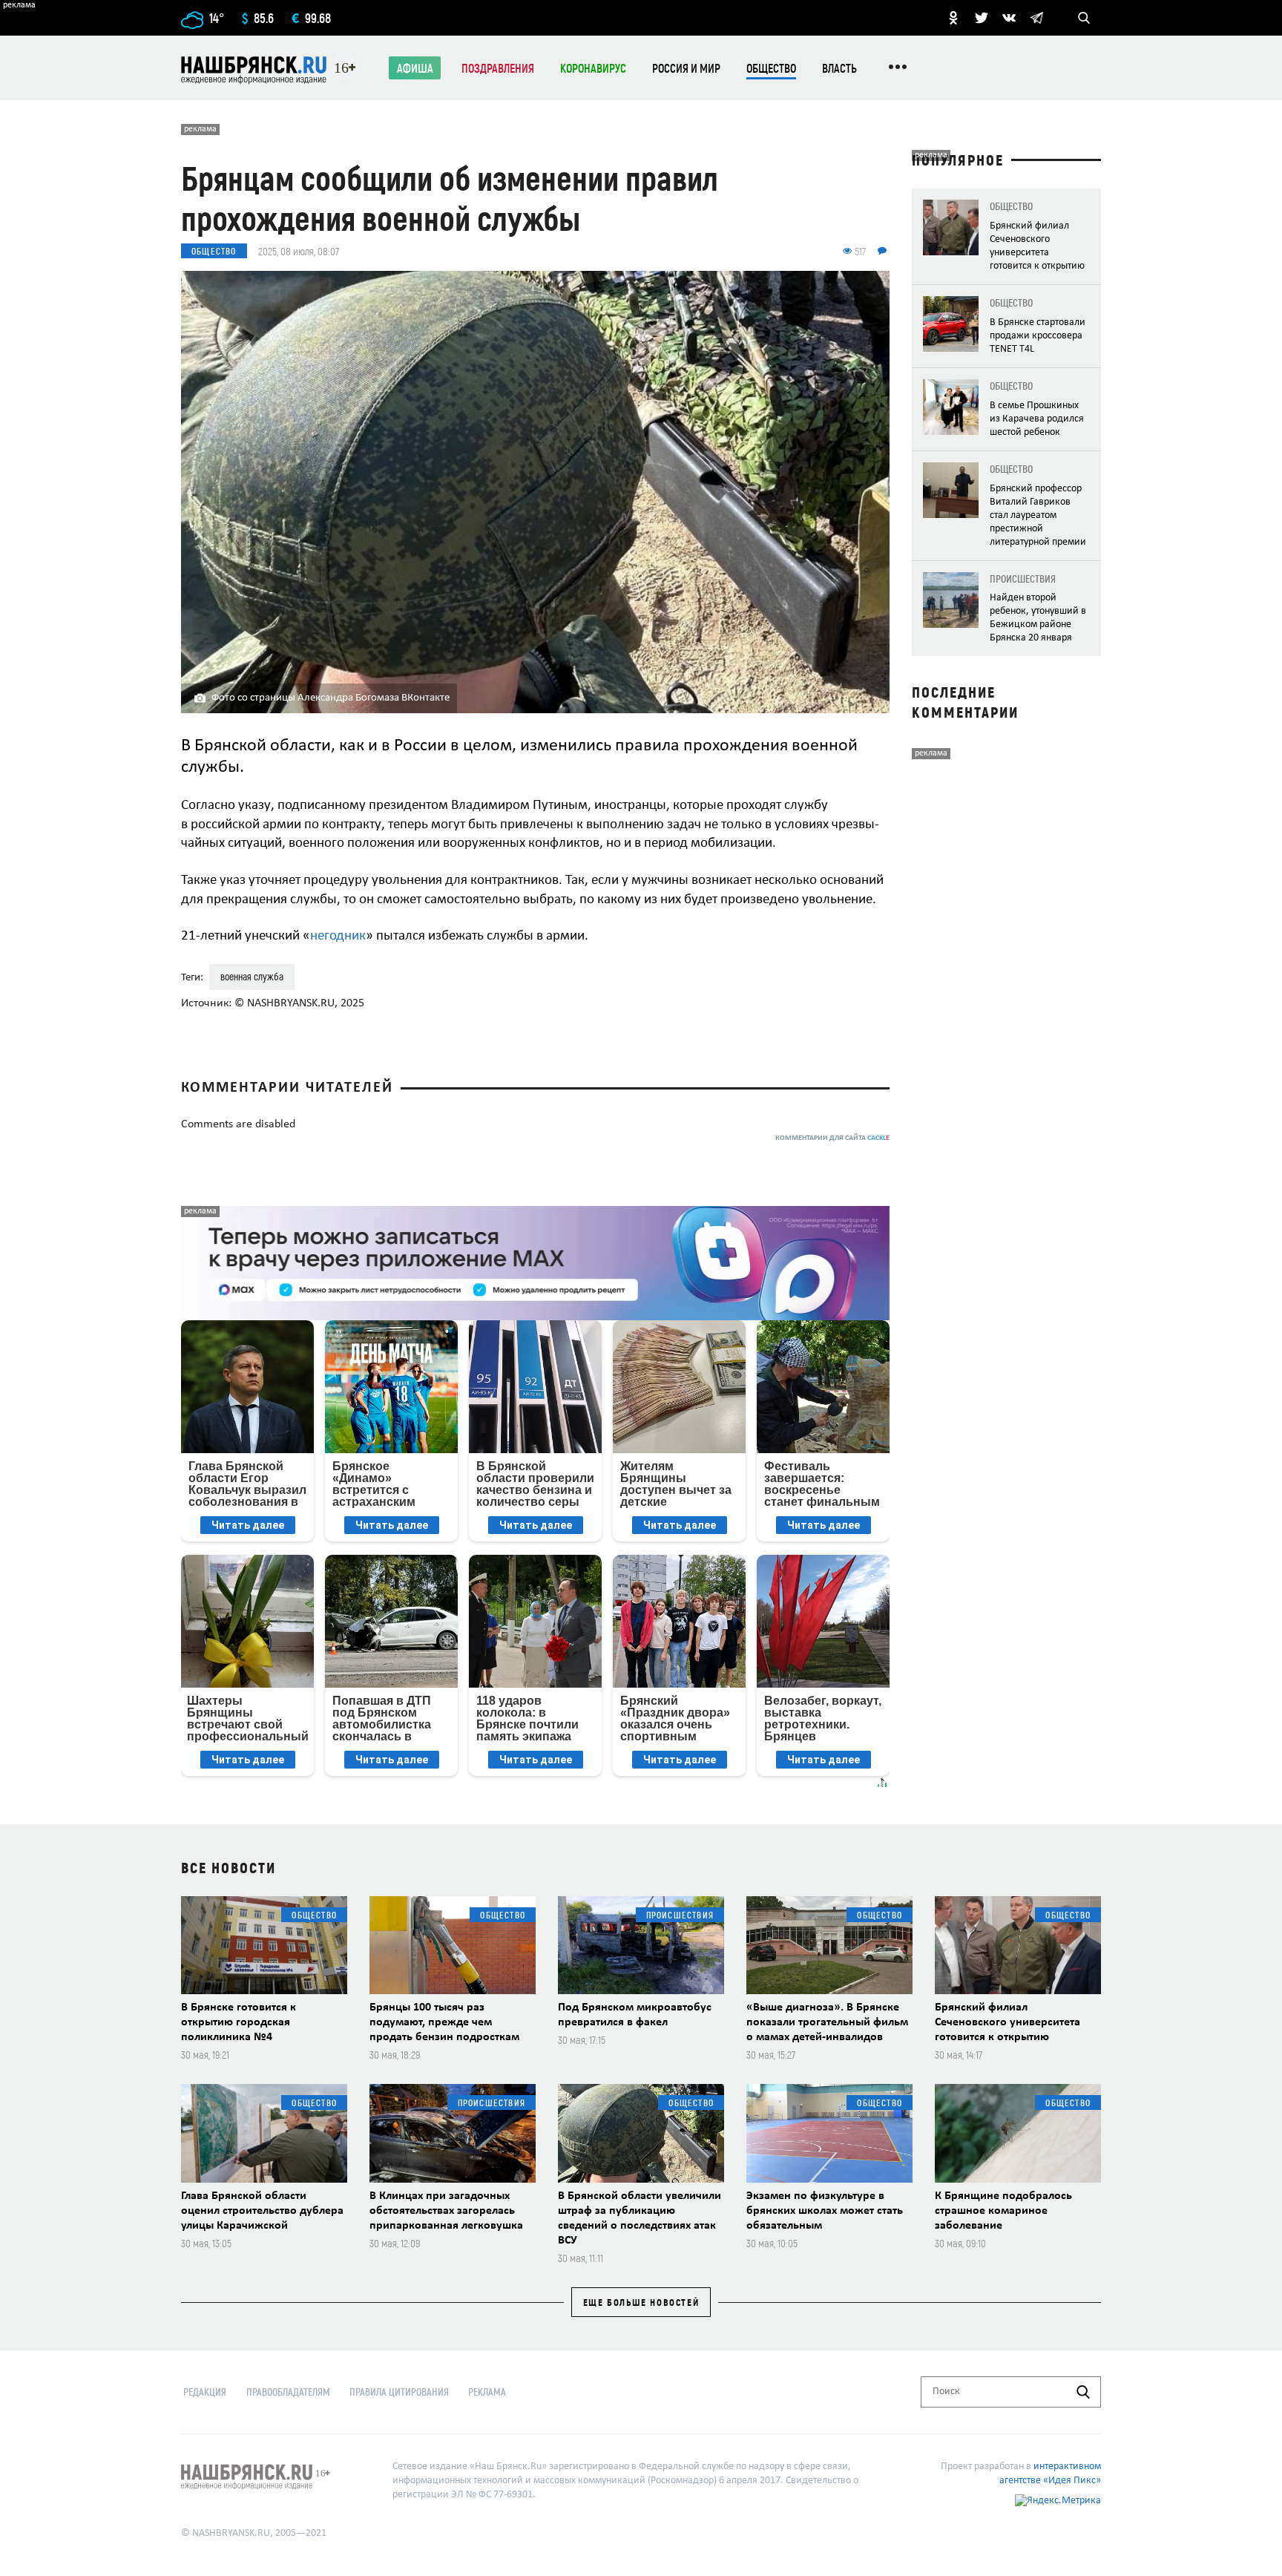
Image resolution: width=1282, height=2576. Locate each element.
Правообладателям (288, 2392)
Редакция (205, 2392)
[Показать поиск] (1084, 18)
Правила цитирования (399, 2392)
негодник (338, 936)
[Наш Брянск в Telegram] (1036, 18)
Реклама (487, 2392)
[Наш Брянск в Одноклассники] (953, 18)
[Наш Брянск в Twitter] (982, 18)
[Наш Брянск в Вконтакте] (1009, 18)
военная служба (252, 976)
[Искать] (1083, 2392)
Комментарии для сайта (832, 1138)
